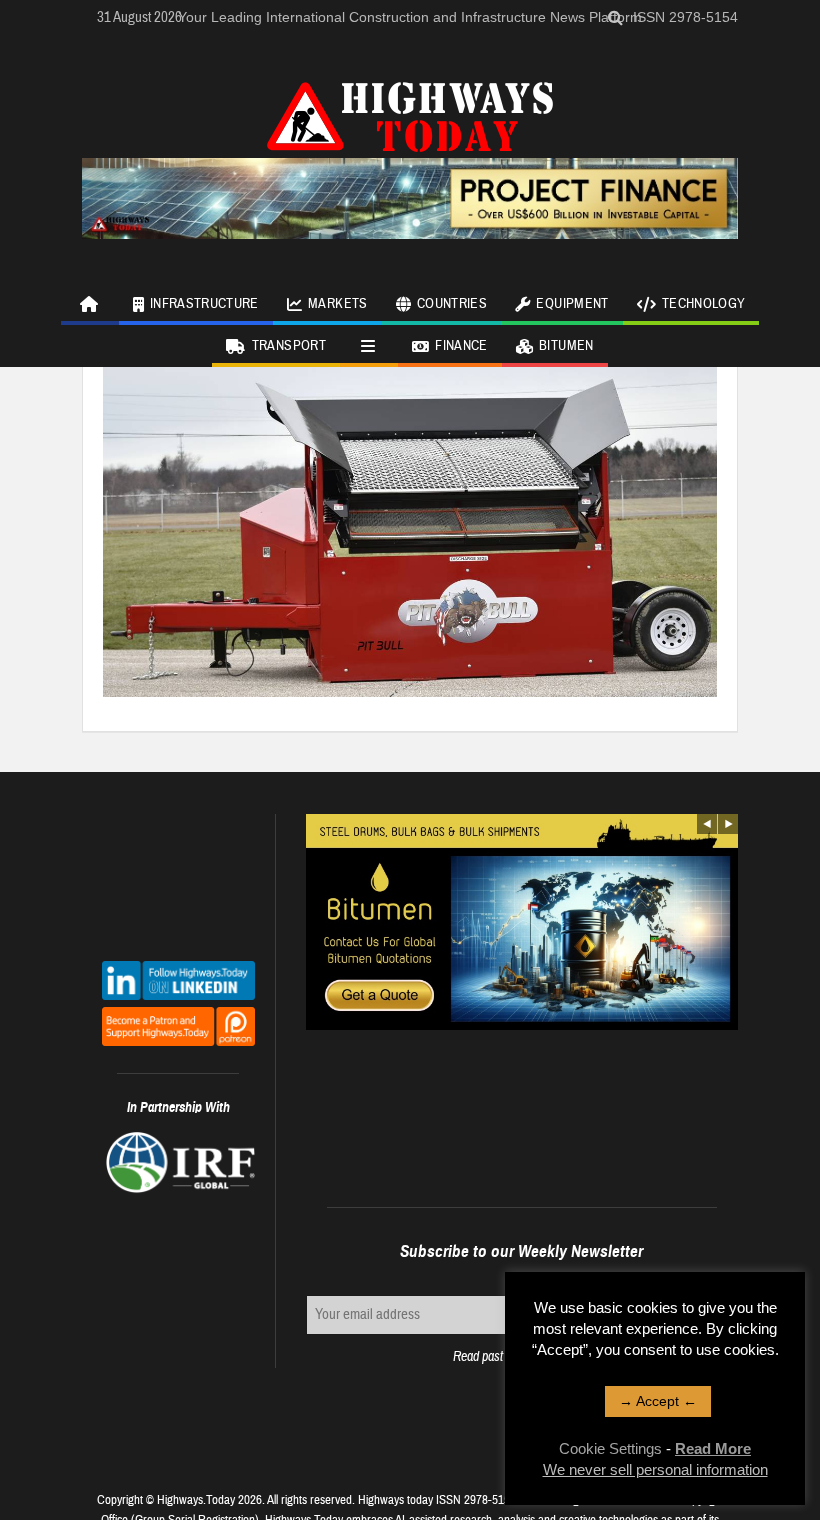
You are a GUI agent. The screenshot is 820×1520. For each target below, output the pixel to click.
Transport (289, 346)
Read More (713, 1448)
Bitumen (566, 346)
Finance (461, 346)
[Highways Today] (410, 114)
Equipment (572, 304)
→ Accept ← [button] (658, 1401)
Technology (704, 304)
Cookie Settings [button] (610, 1448)
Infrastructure (204, 304)
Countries (452, 304)
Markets (337, 304)
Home (90, 304)
